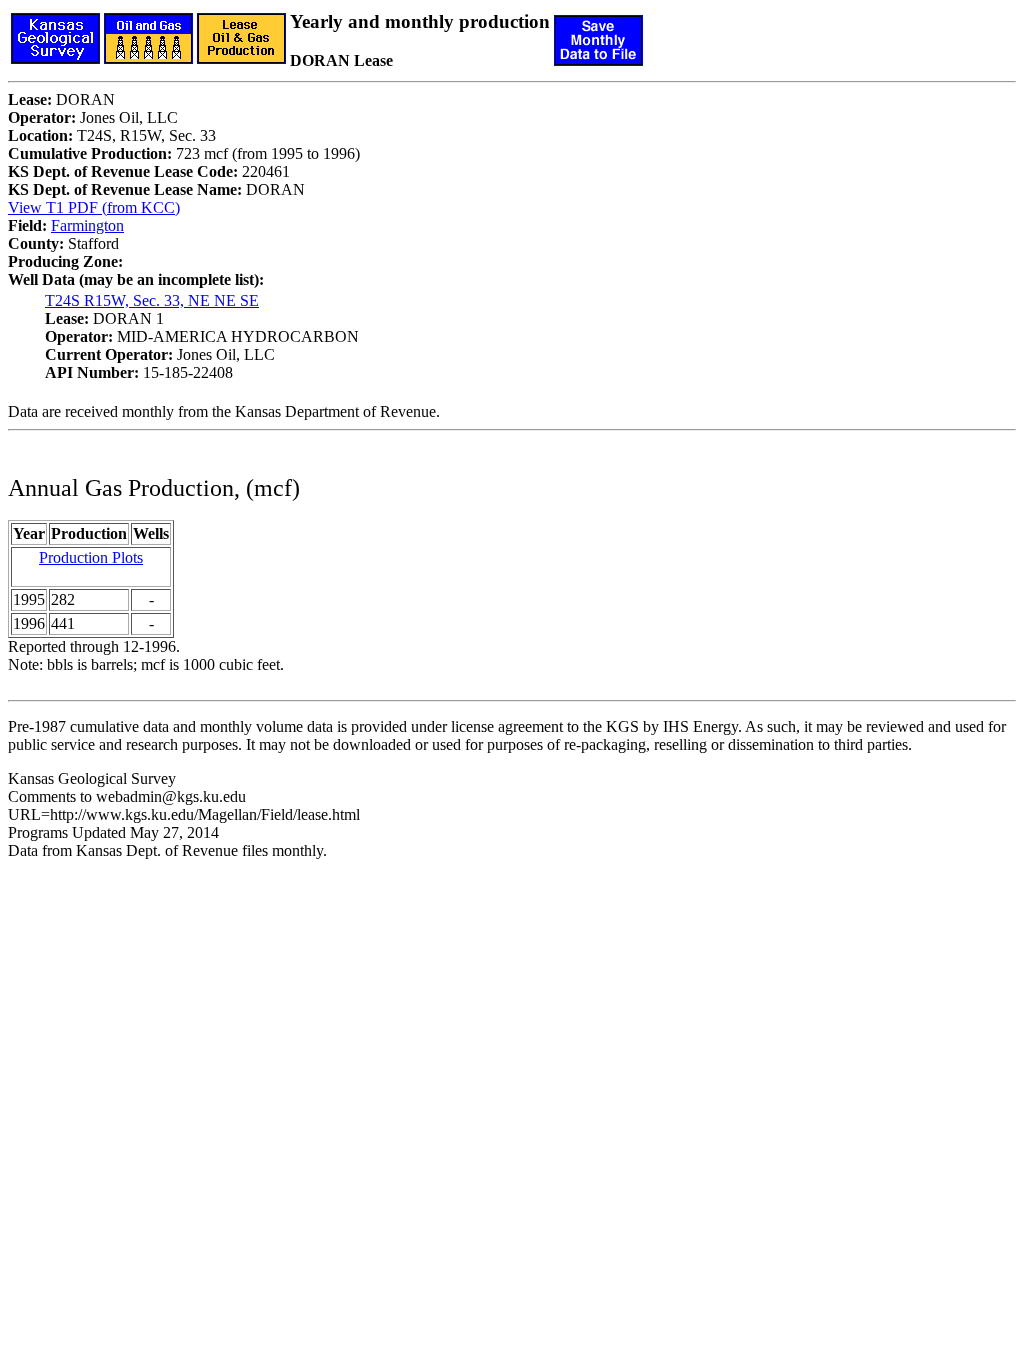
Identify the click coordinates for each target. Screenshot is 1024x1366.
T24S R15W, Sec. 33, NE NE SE (152, 300)
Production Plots (91, 557)
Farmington (87, 225)
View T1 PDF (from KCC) (94, 207)
